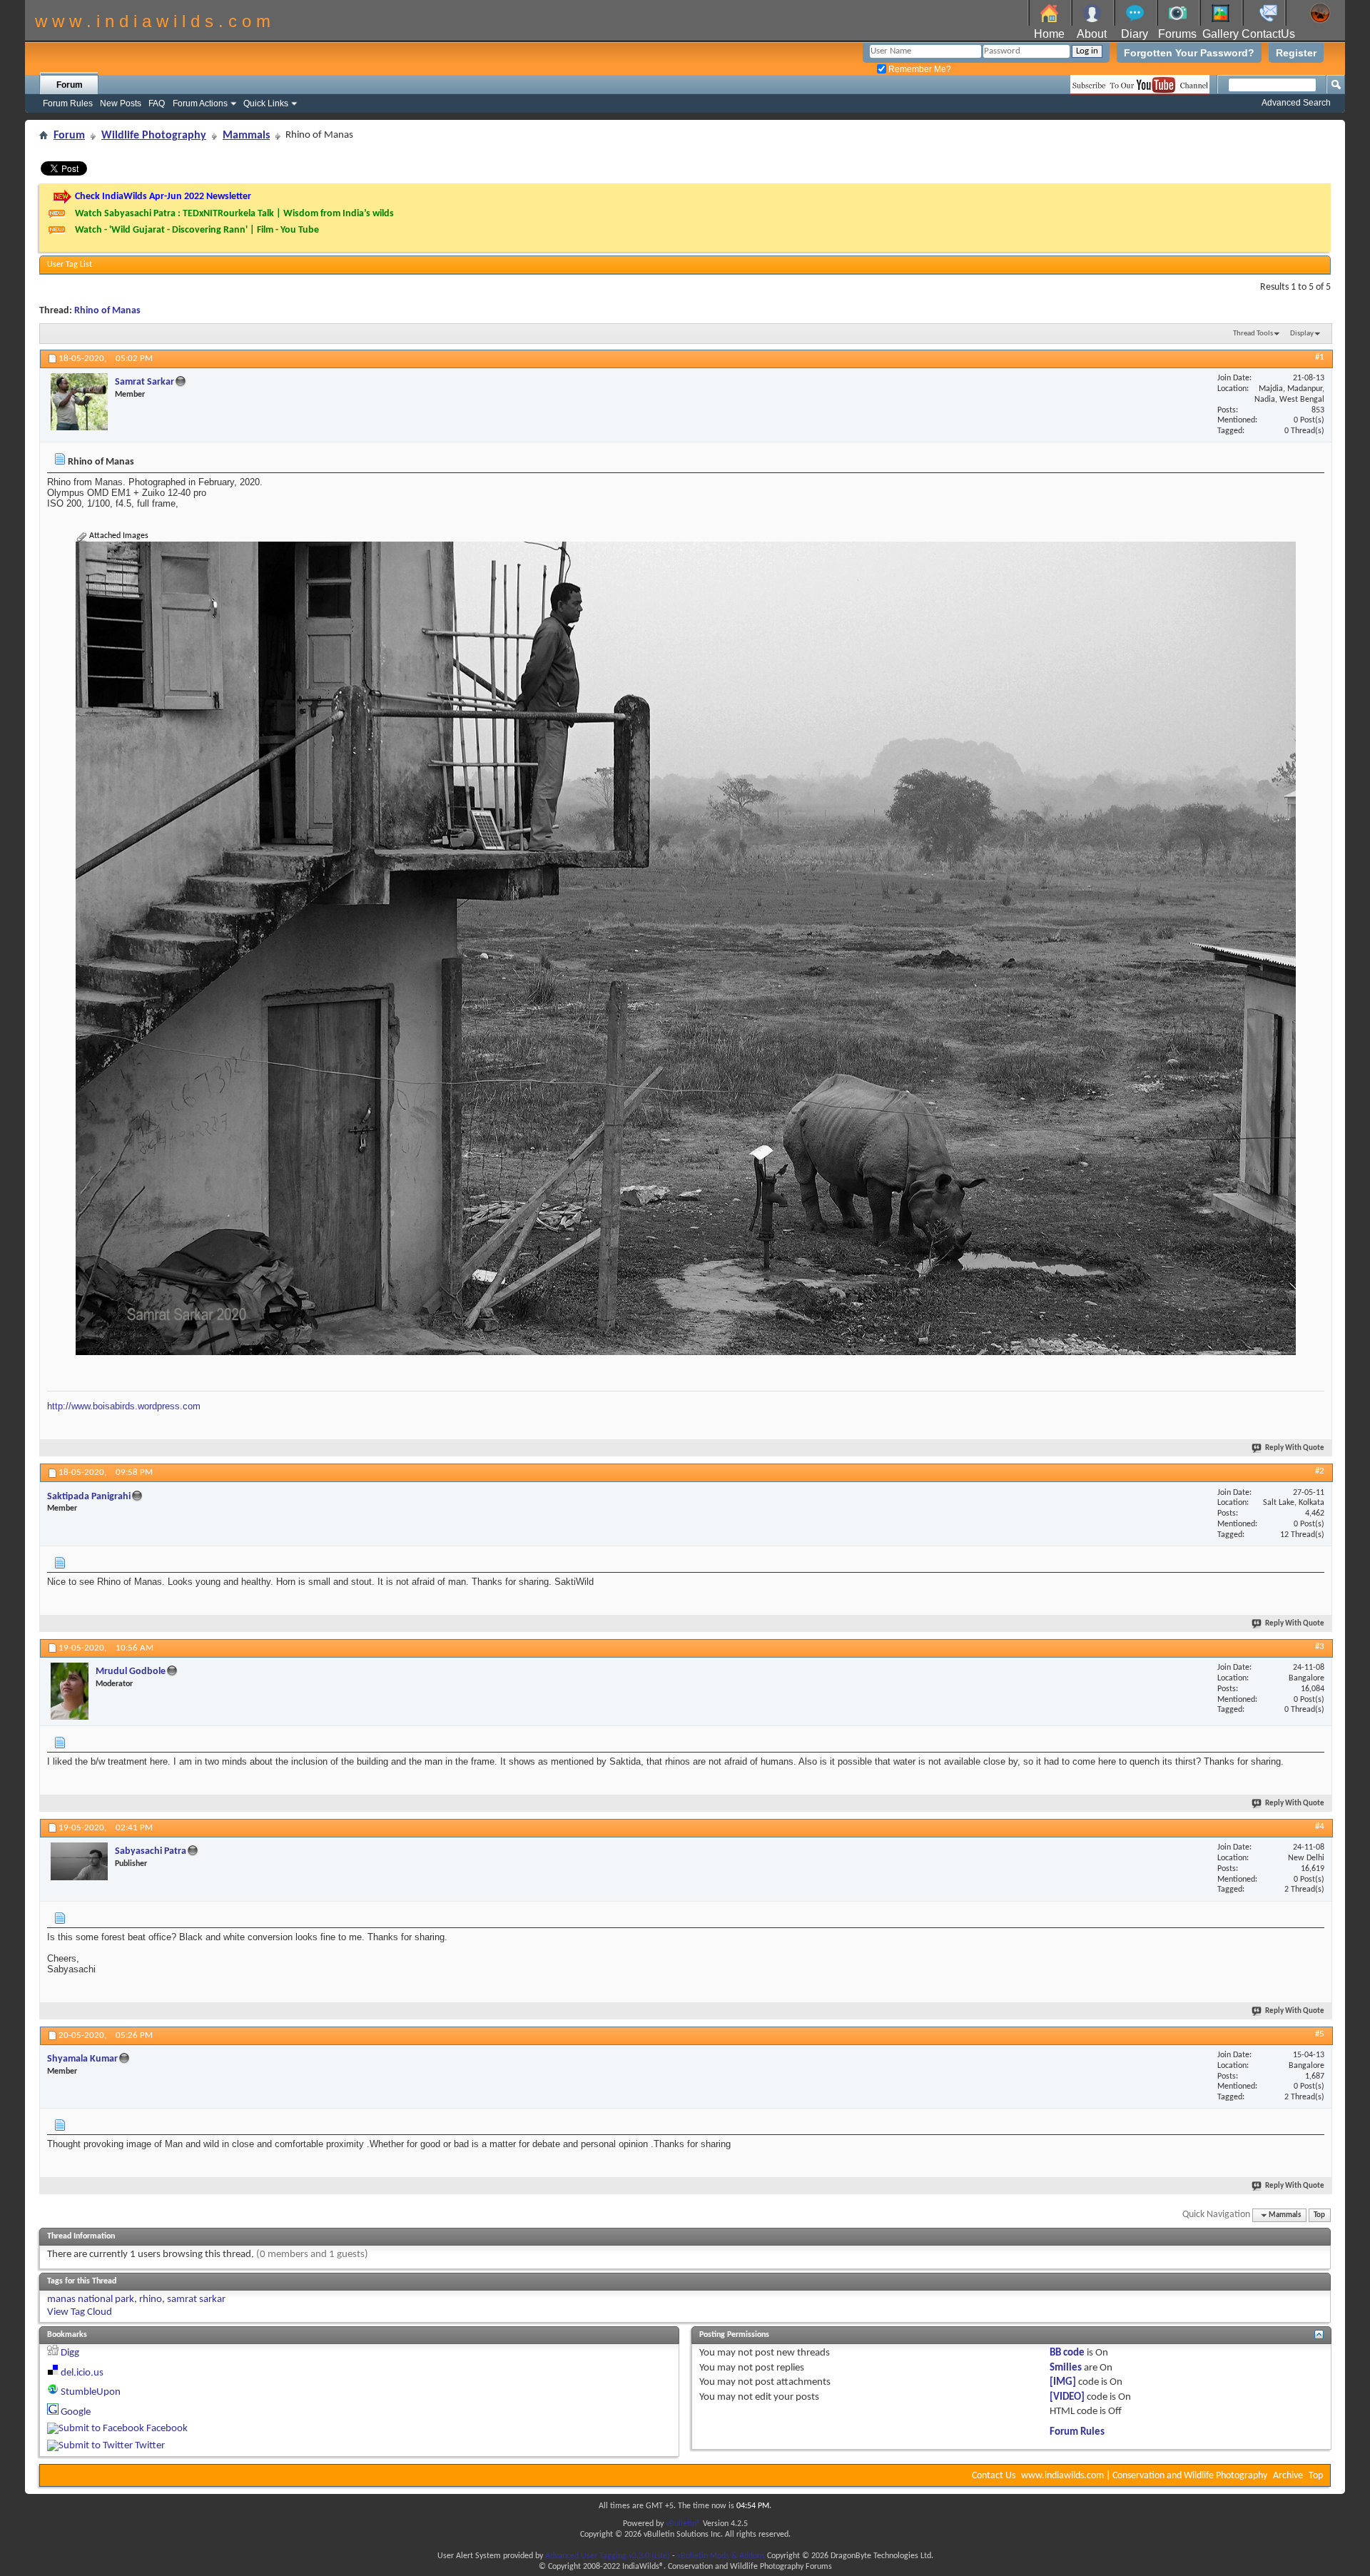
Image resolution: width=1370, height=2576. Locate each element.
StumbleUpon (91, 2392)
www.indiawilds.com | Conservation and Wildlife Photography (1144, 2476)
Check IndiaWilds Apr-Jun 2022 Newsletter (163, 197)
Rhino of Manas (107, 311)
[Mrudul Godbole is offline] (70, 1691)
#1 (1320, 357)
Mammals (246, 136)
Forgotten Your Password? (1189, 53)
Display (1302, 334)
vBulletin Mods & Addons (721, 2556)
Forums (1177, 34)
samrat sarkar (196, 2299)
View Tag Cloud (80, 2312)
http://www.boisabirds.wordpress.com (124, 1406)
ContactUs (1268, 34)
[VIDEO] (1067, 2397)
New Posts (121, 103)
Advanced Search (1296, 103)
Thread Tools (1253, 334)
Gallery (1221, 34)
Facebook (167, 2429)
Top (1319, 2215)
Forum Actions (200, 103)
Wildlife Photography (154, 136)
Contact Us (994, 2476)
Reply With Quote (1295, 1448)
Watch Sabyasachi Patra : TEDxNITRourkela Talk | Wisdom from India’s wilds (234, 214)
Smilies (1066, 2368)
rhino (151, 2299)
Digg (70, 2353)
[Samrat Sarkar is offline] (79, 402)
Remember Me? (919, 69)
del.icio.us (82, 2373)
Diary (1135, 34)
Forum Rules (68, 103)
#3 (1320, 1647)
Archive (1288, 2476)
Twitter (150, 2446)
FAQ (157, 103)
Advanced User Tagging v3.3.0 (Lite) (608, 2556)
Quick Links (266, 103)
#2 (1320, 1471)
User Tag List (70, 265)
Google (76, 2412)
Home (1049, 34)
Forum (70, 85)
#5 (1320, 2034)
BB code (1067, 2353)
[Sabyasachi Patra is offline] (79, 1861)
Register (1296, 53)
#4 (1320, 1826)
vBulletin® (683, 2524)
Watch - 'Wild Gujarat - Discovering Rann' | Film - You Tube (197, 230)
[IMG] (1063, 2382)
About (1092, 34)
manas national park (91, 2299)
